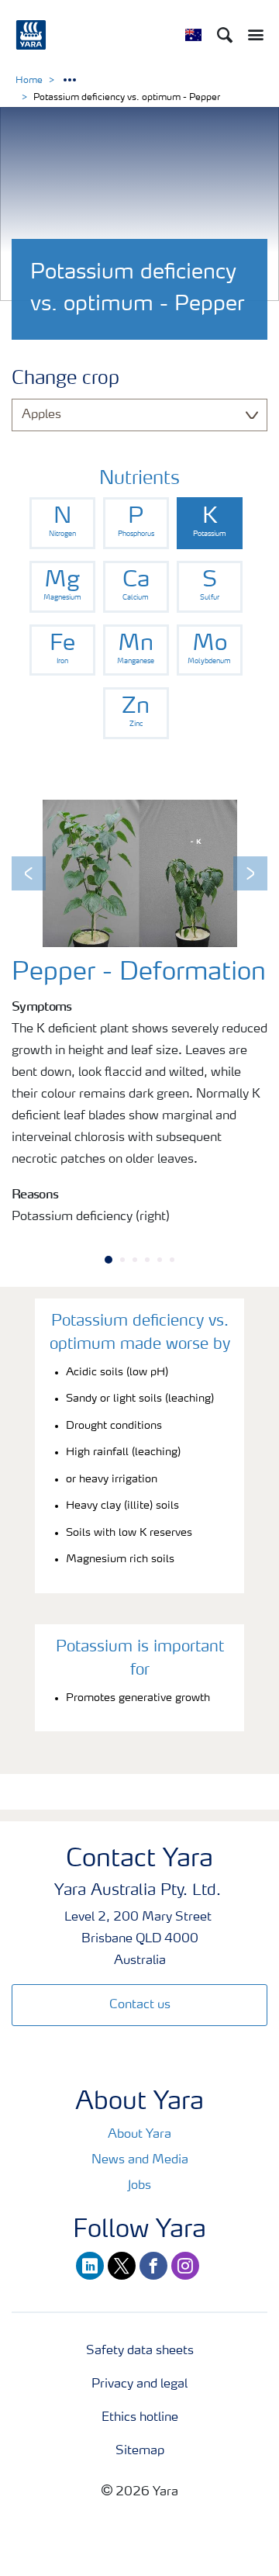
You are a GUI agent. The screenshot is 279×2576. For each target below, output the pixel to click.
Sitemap (140, 2451)
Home (29, 81)
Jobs (139, 2186)
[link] (62, 523)
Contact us (140, 2005)
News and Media (140, 2160)
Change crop (65, 379)
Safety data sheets (140, 2351)
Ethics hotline (140, 2418)
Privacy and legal (139, 2384)
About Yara (139, 2135)
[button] (29, 873)
